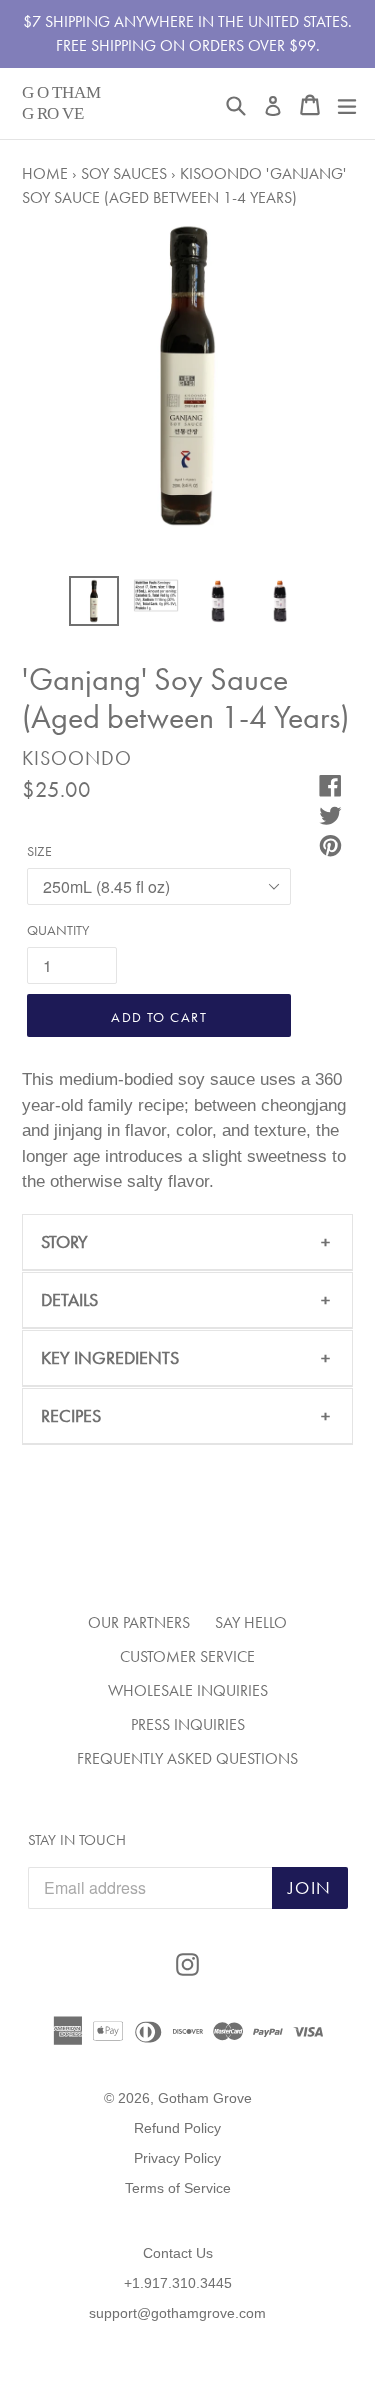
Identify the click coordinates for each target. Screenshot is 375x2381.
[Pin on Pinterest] (324, 843)
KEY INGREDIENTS (110, 1357)
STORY (64, 1241)
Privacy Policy (177, 2158)
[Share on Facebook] (324, 783)
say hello (251, 1622)
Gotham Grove (205, 2098)
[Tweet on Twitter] (324, 813)
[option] (94, 601)
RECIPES (71, 1415)
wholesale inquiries (188, 1690)
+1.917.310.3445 (178, 2283)
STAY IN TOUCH (77, 1840)
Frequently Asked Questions (187, 1758)
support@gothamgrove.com (177, 2313)
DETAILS (69, 1299)
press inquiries (188, 1724)
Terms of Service (178, 2188)
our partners (139, 1622)
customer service (187, 1656)
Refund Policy (177, 2128)
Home (45, 173)
